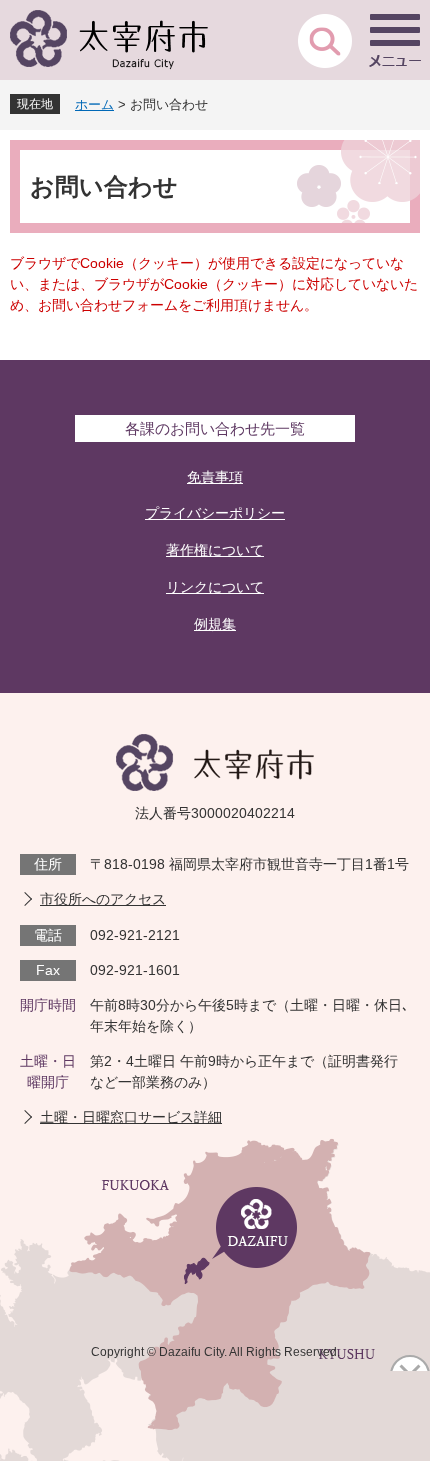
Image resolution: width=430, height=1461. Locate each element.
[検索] (325, 40)
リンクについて (215, 587)
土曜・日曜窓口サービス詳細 (131, 1117)
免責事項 (215, 477)
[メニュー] (395, 40)
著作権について (215, 550)
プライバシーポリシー (215, 513)
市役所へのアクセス (103, 899)
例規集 (215, 624)
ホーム (94, 104)
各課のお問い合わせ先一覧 (215, 428)
